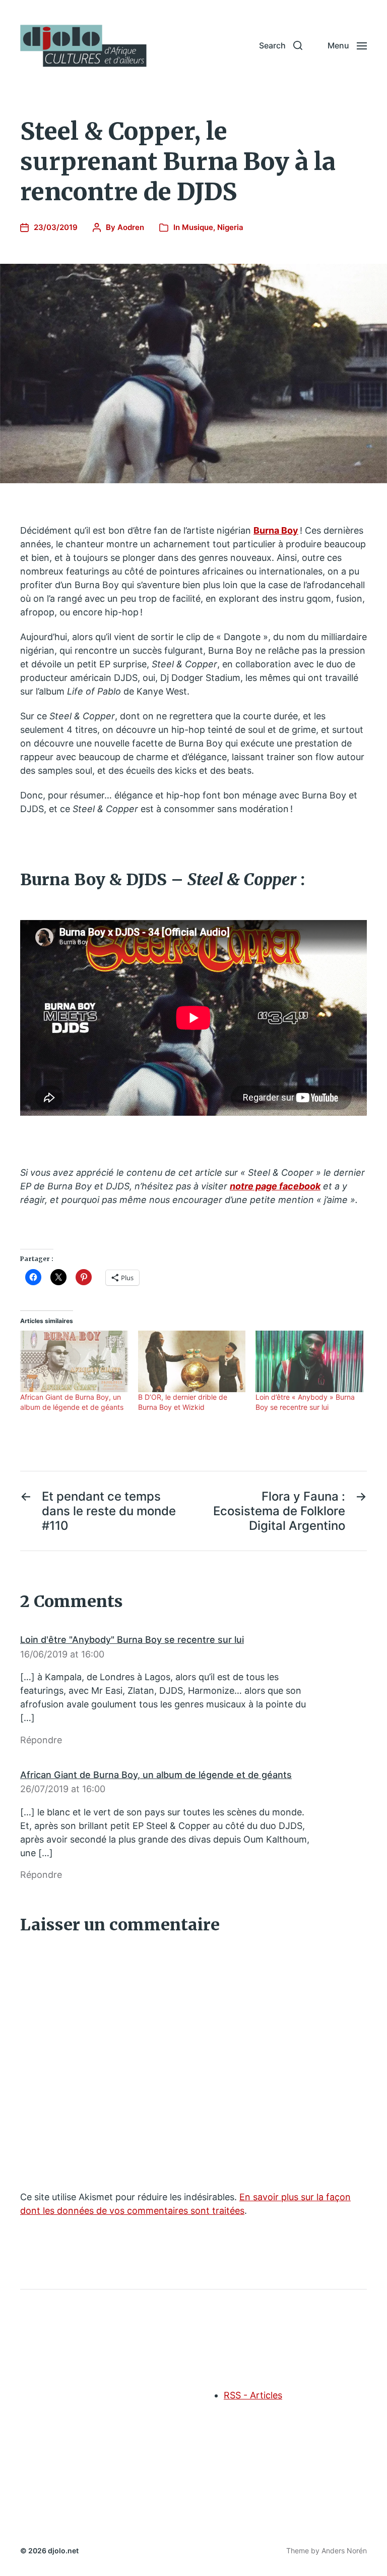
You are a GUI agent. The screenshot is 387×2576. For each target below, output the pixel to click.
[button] (281, 45)
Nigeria (230, 227)
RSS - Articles (253, 2395)
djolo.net (63, 2551)
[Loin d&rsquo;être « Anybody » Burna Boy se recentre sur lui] (309, 1361)
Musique (198, 227)
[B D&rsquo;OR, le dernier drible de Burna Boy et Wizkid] (192, 1361)
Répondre (41, 1740)
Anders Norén (344, 2551)
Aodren (131, 227)
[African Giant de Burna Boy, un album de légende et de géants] (74, 1361)
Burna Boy (276, 530)
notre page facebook (275, 1186)
